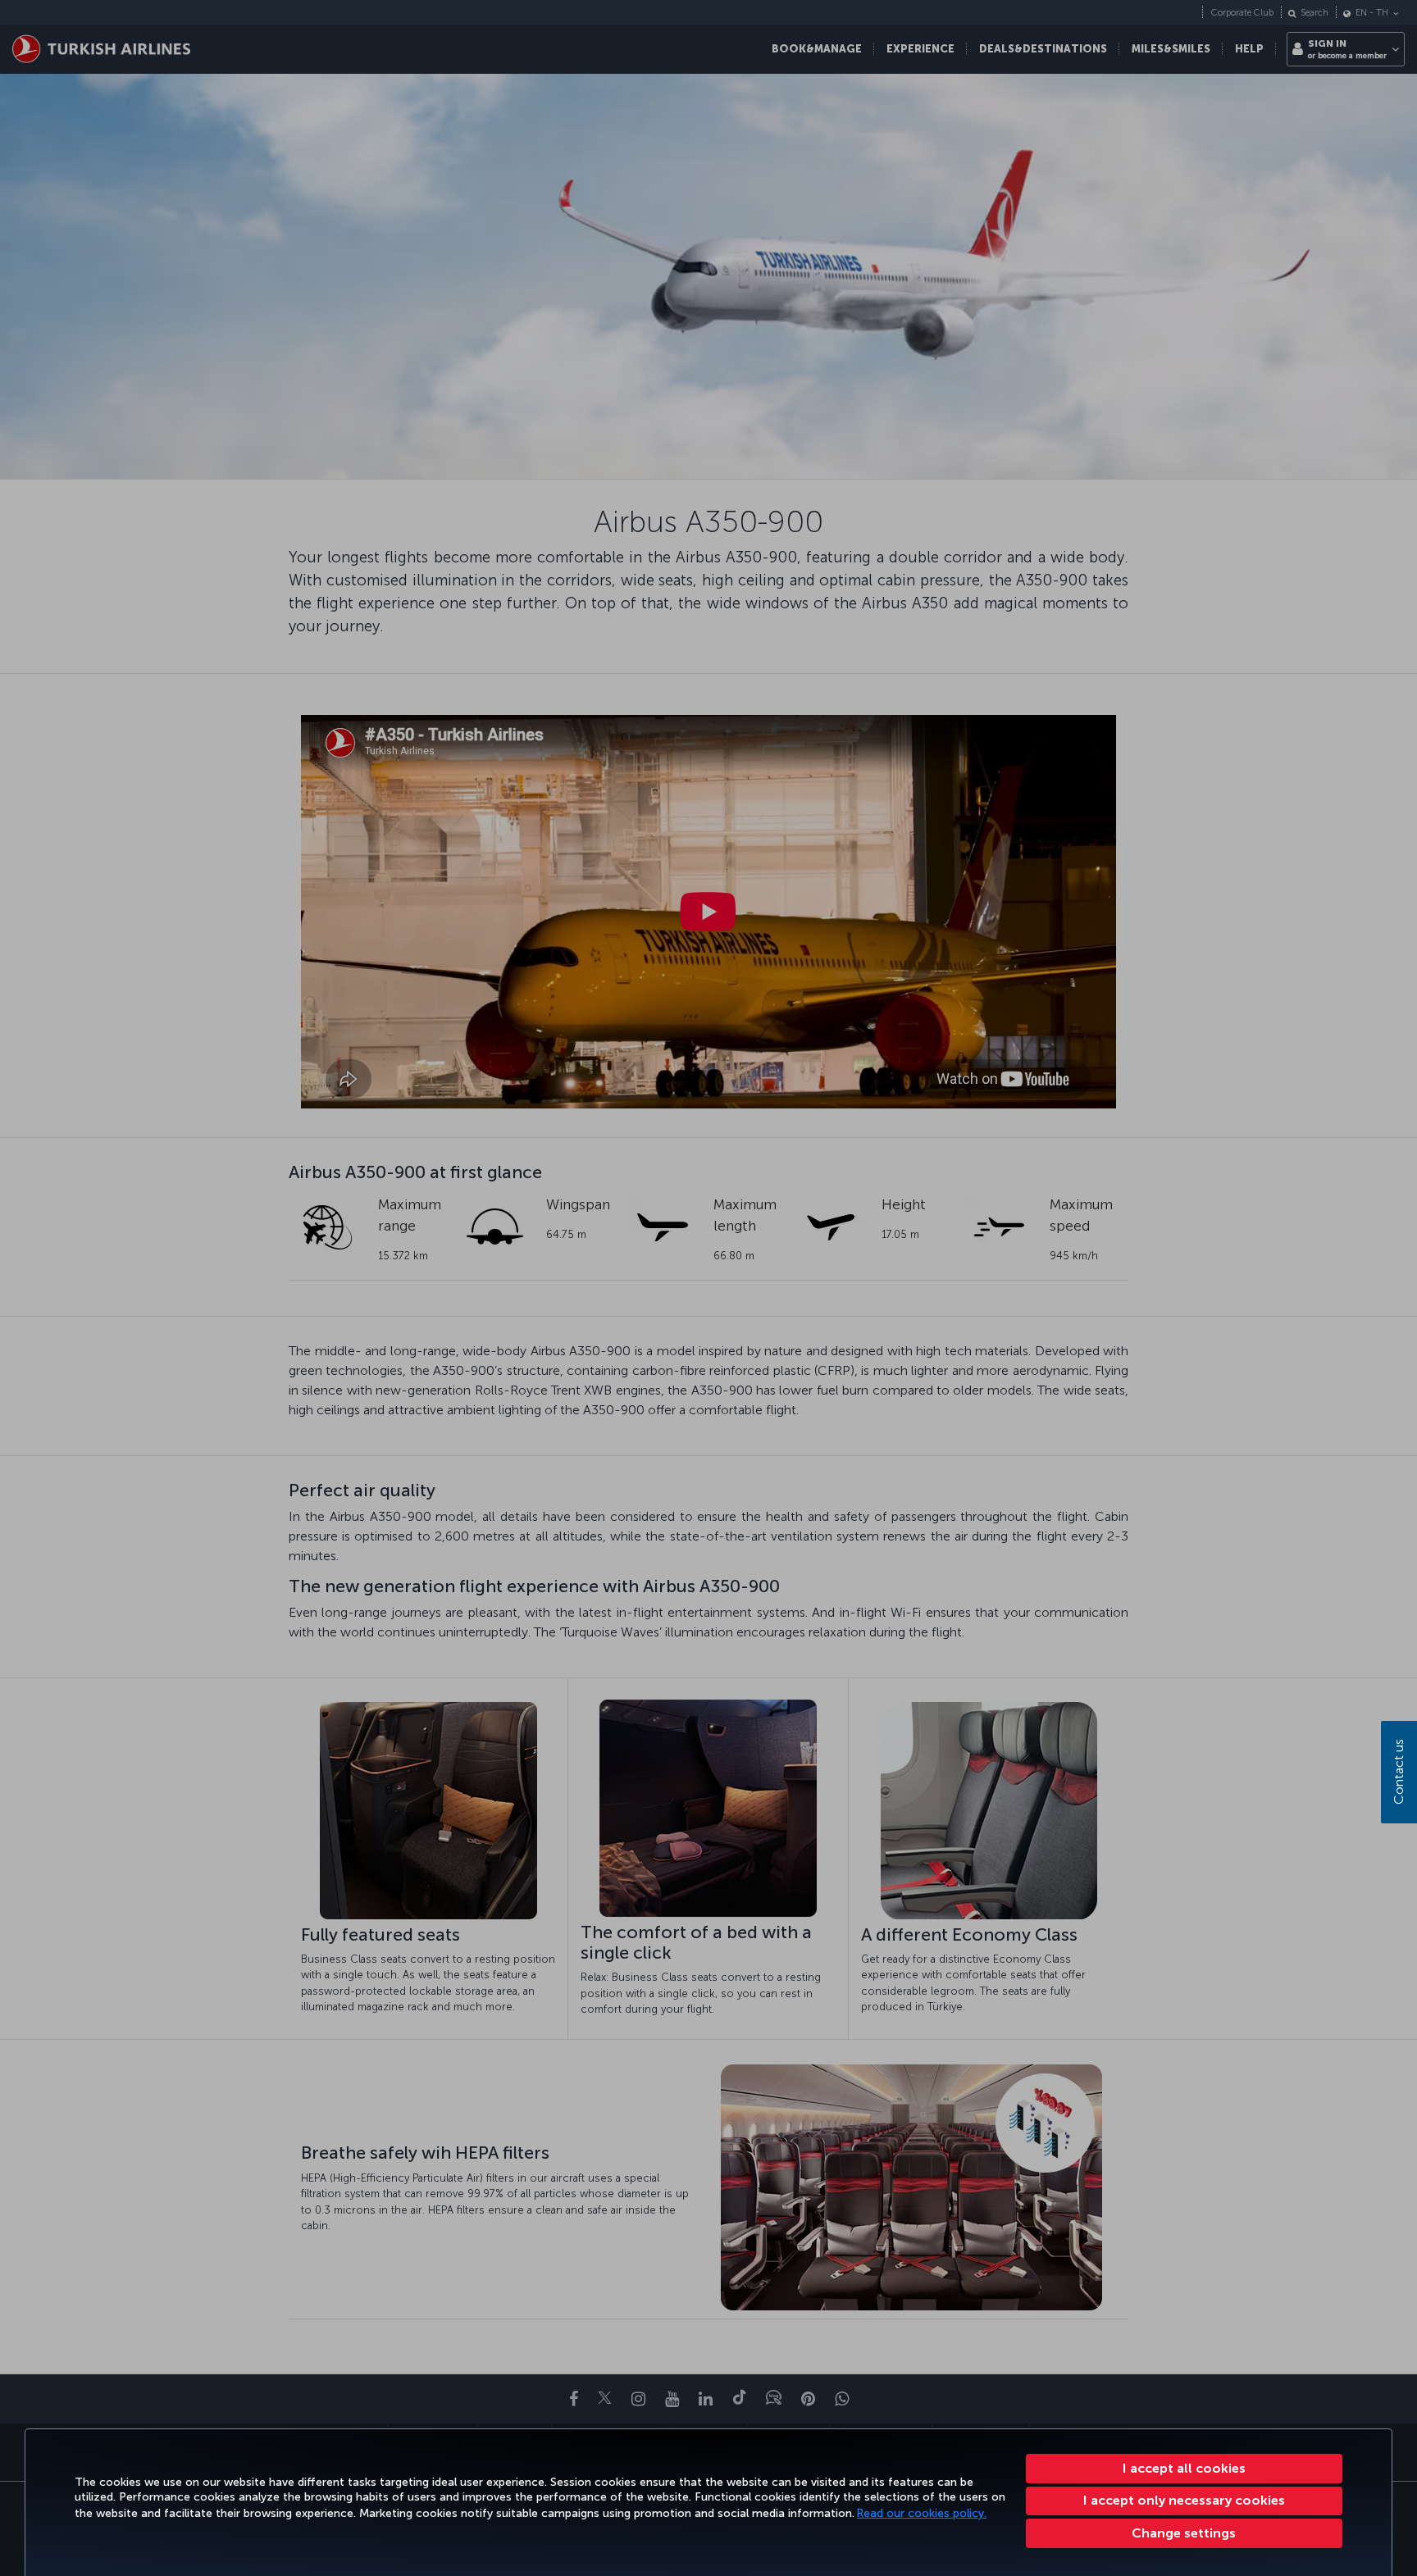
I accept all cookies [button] (1184, 2468)
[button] (1185, 2533)
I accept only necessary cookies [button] (1184, 2500)
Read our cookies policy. (922, 2513)
